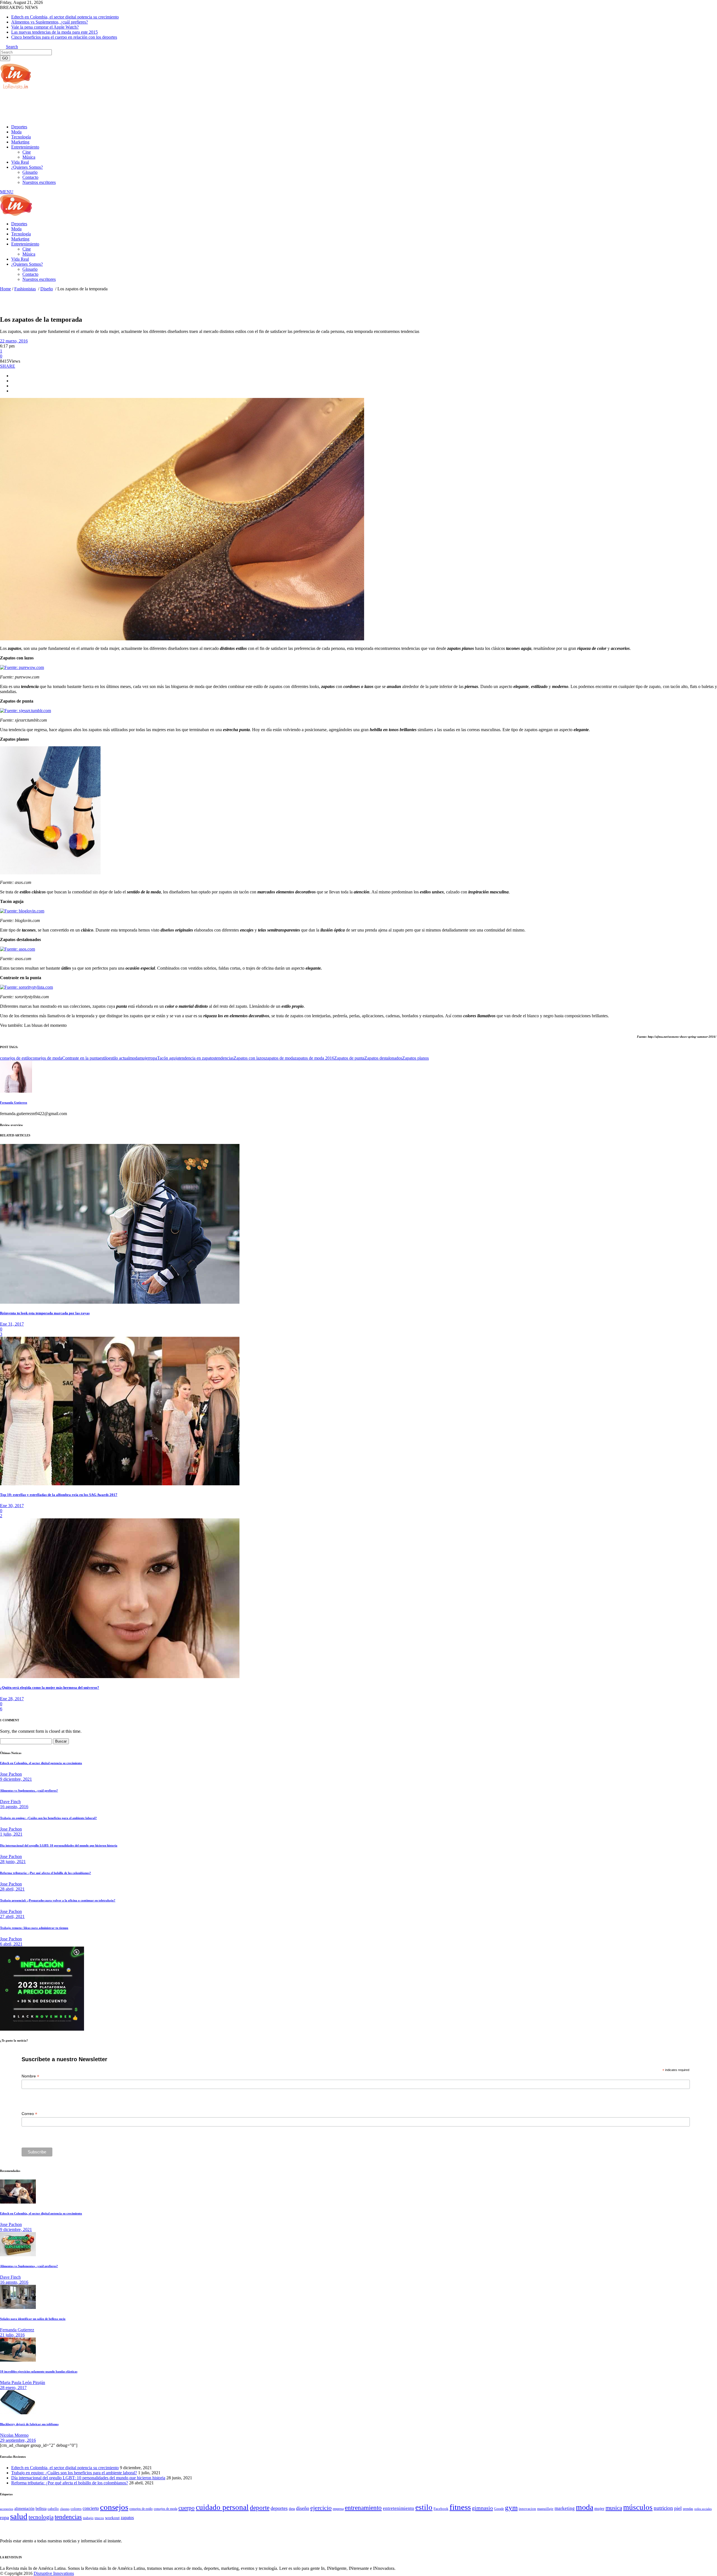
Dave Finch (10, 1802)
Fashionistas (25, 289)
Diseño (47, 289)
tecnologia (41, 2517)
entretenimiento (399, 2508)
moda (134, 1058)
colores (76, 2509)
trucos (99, 2518)
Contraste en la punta (81, 1058)
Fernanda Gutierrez (14, 1102)
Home (5, 289)
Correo (29, 2114)
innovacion (527, 2509)
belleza (41, 2508)
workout (112, 2518)
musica (614, 2508)
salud (19, 2516)
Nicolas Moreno (14, 2435)
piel (678, 2508)
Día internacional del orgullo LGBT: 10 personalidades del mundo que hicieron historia (59, 1845)
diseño (303, 2508)
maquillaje (545, 2509)
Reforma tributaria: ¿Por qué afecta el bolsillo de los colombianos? (46, 1873)
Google (499, 2509)
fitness (460, 2507)
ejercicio (321, 2508)
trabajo (88, 2518)
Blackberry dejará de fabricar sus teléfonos (29, 2424)
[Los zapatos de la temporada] (16, 1091)
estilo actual (119, 1058)
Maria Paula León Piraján (23, 2382)
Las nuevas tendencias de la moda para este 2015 (54, 32)
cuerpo (187, 2508)
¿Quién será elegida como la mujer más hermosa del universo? (50, 1687)
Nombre (30, 2076)
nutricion (663, 2508)
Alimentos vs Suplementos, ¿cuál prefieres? (50, 22)
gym (511, 2507)
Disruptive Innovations (54, 2573)
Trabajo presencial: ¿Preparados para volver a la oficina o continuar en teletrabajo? (58, 1900)
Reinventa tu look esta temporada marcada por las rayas (45, 1313)
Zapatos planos (415, 1058)
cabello (53, 2509)
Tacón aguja (168, 1058)
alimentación (24, 2509)
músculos (638, 2507)
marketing (565, 2508)
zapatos (127, 2518)
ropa (153, 1058)
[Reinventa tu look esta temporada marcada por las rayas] (120, 1302)
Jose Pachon (11, 1774)
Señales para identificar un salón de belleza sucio (33, 2319)
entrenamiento (363, 2508)
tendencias (224, 1058)
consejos (114, 2507)
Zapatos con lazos (249, 1058)
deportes (279, 2508)
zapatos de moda (280, 1058)
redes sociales (703, 2509)
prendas (688, 2509)
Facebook (441, 2509)
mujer (144, 1058)
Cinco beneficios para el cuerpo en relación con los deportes (64, 37)
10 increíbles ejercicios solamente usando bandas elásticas (39, 2371)
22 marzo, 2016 (14, 341)
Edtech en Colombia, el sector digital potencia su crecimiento (65, 17)
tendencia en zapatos (197, 1058)
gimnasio (482, 2508)
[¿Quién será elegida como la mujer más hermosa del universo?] (120, 1677)
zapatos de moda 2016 (314, 1058)
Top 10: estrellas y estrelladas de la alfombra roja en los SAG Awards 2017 (59, 1495)
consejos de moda (46, 1058)
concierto (91, 2508)
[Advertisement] (102, 106)
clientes (65, 2509)
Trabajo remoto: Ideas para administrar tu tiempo (34, 1928)
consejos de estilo (15, 1058)
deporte (260, 2508)
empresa (338, 2509)
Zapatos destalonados (383, 1058)
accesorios (7, 2509)
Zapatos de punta (349, 1058)
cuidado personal (222, 2507)
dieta (292, 2509)
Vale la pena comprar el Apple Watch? (45, 27)
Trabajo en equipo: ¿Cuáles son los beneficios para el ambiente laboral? (48, 1818)
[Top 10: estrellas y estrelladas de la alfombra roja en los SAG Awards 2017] (120, 1484)
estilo (104, 1058)
